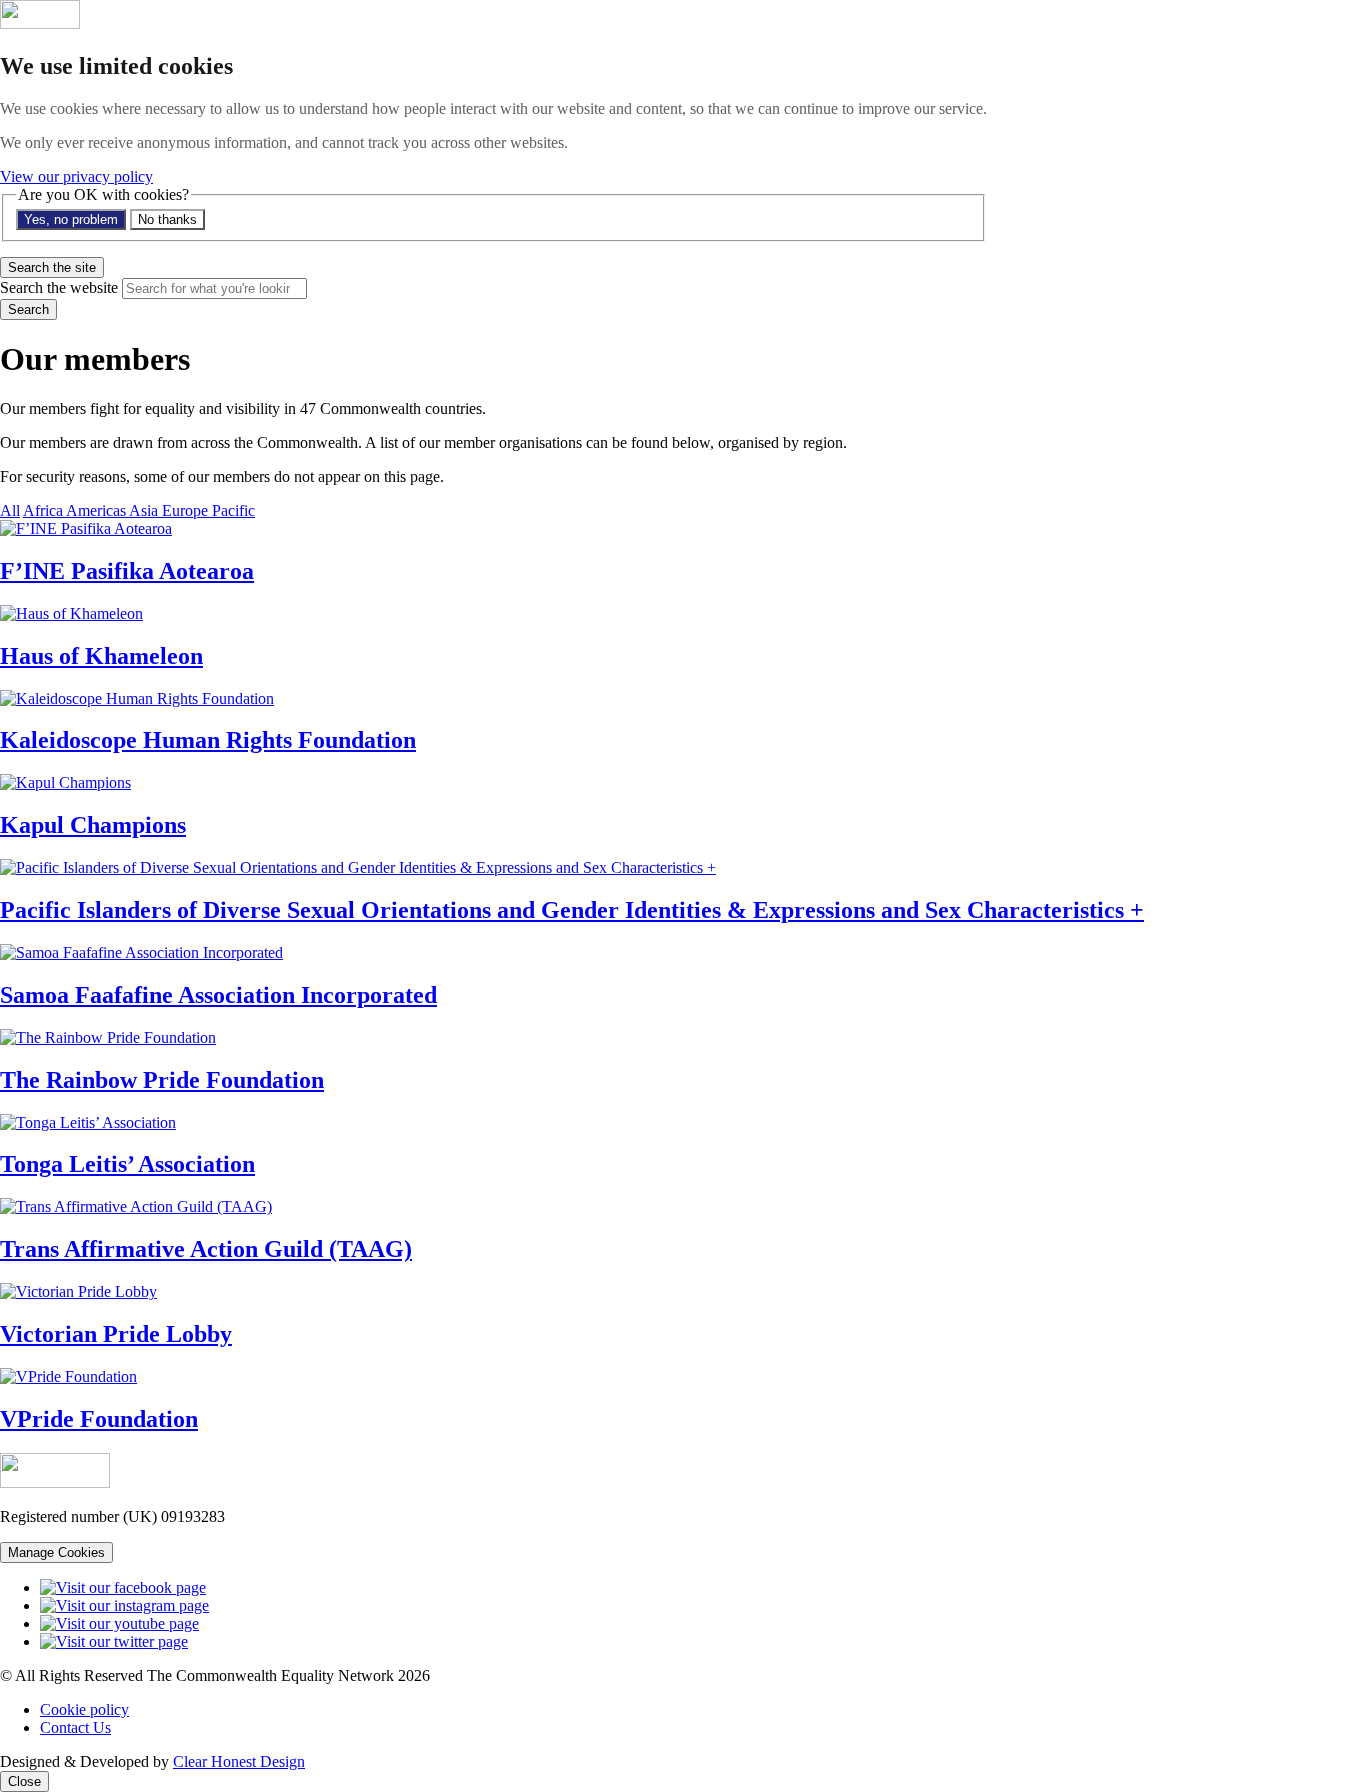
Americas (97, 510)
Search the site (52, 267)
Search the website (59, 287)
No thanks (167, 219)
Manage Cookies (56, 1552)
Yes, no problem (71, 219)
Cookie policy (84, 1709)
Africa (44, 510)
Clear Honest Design (239, 1761)
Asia (145, 510)
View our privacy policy (76, 176)
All (10, 510)
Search (28, 309)
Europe (187, 510)
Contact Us (75, 1727)
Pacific (233, 510)
